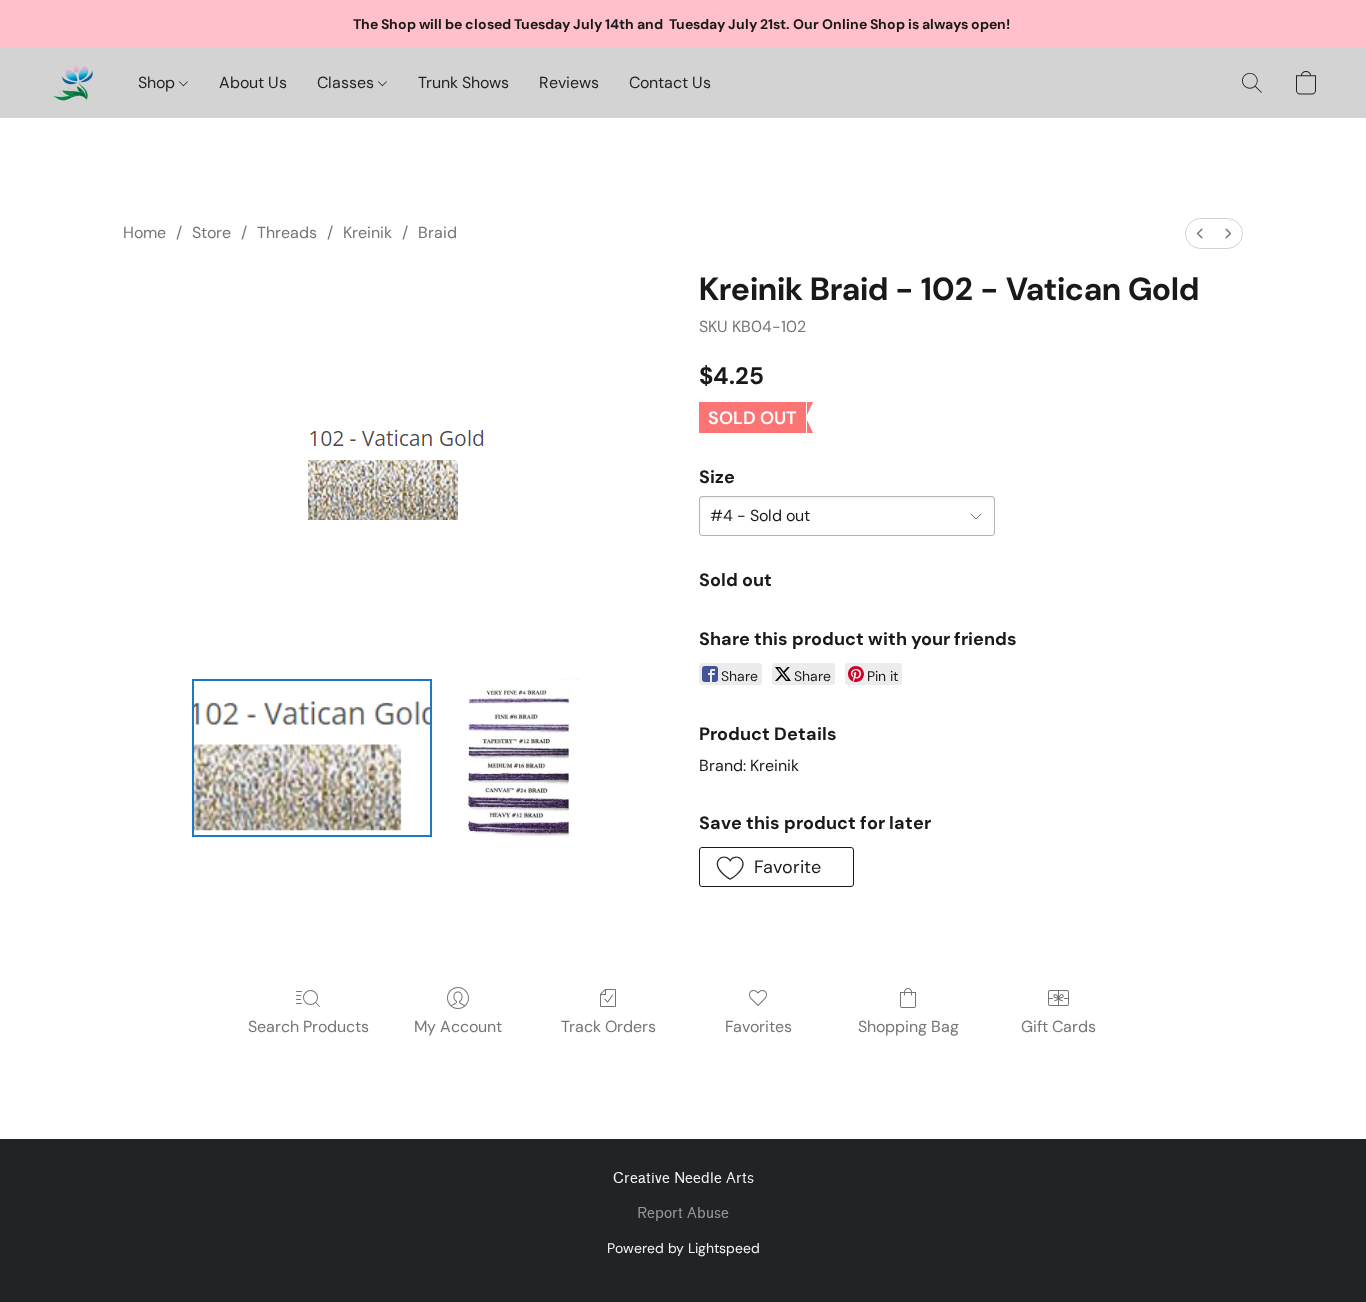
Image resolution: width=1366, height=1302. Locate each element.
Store (211, 232)
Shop (158, 82)
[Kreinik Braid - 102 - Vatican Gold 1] (519, 758)
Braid (437, 232)
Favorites (758, 1026)
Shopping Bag (908, 1026)
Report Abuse (683, 1213)
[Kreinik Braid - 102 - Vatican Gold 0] (312, 758)
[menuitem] (1200, 233)
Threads (287, 232)
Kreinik (367, 232)
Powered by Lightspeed (683, 1248)
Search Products (308, 1026)
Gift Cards (1058, 1026)
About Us (253, 82)
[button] (73, 83)
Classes (347, 82)
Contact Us (670, 82)
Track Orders (608, 1026)
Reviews (569, 82)
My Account (458, 1026)
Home (144, 232)
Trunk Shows (463, 82)
